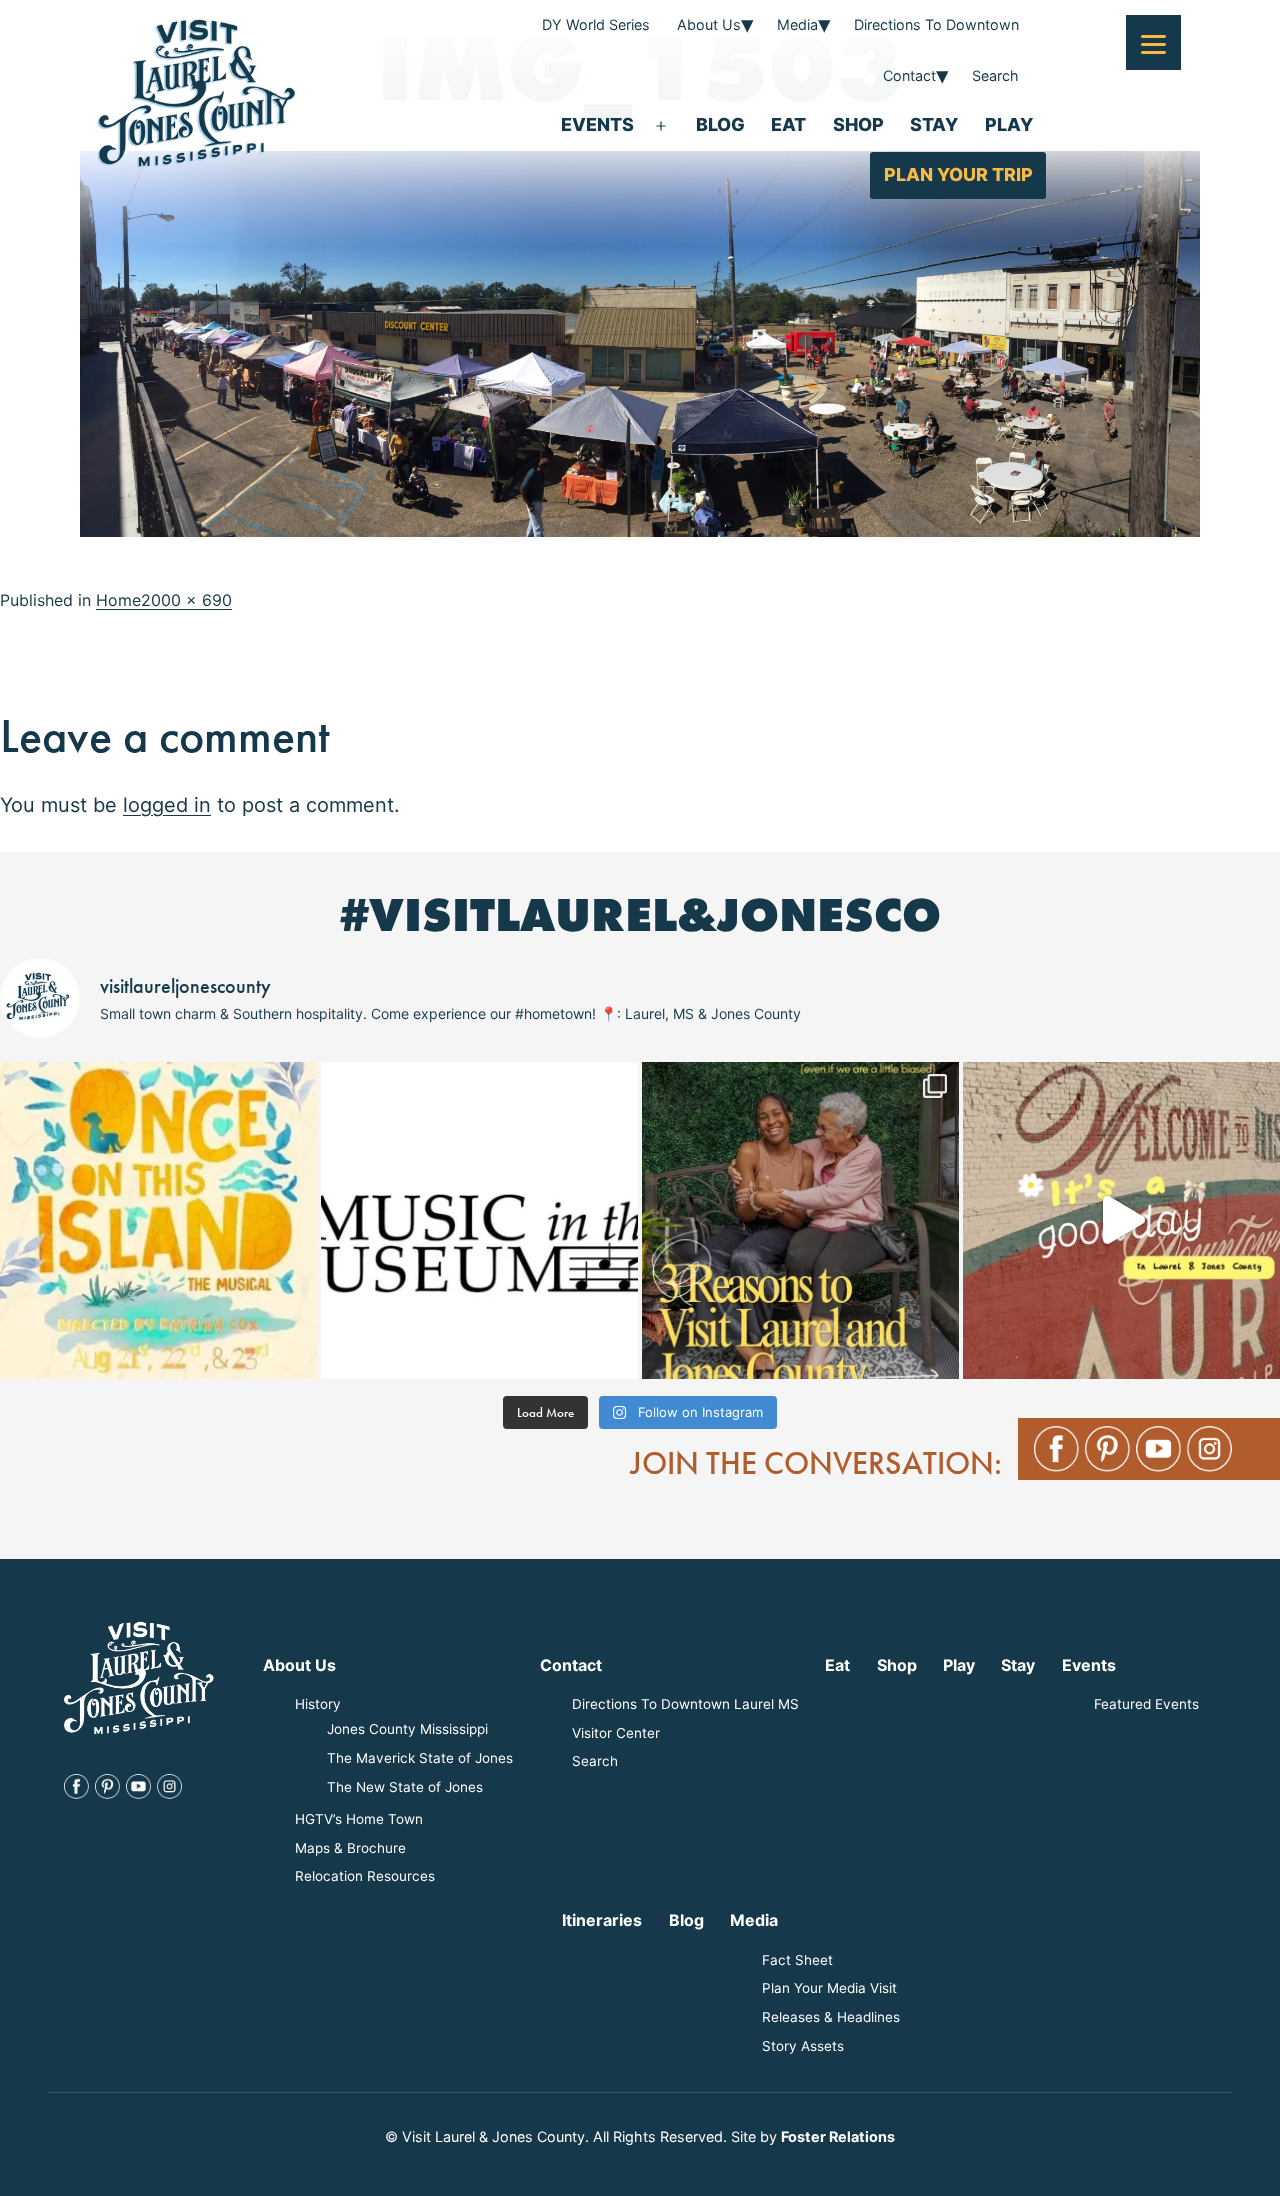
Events (597, 124)
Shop (858, 124)
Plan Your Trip (958, 174)
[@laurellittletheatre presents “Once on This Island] (158, 1220)
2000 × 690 (186, 600)
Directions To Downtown (936, 24)
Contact (909, 75)
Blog (720, 124)
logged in (167, 805)
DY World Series (596, 24)
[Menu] (1153, 42)
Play (1009, 124)
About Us (709, 24)
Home (118, 600)
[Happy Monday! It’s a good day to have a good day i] (1121, 1220)
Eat (788, 124)
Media (797, 24)
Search (995, 75)
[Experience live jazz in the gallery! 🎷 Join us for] (479, 1220)
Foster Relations (838, 2136)
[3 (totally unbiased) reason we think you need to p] (800, 1220)
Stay (934, 124)
